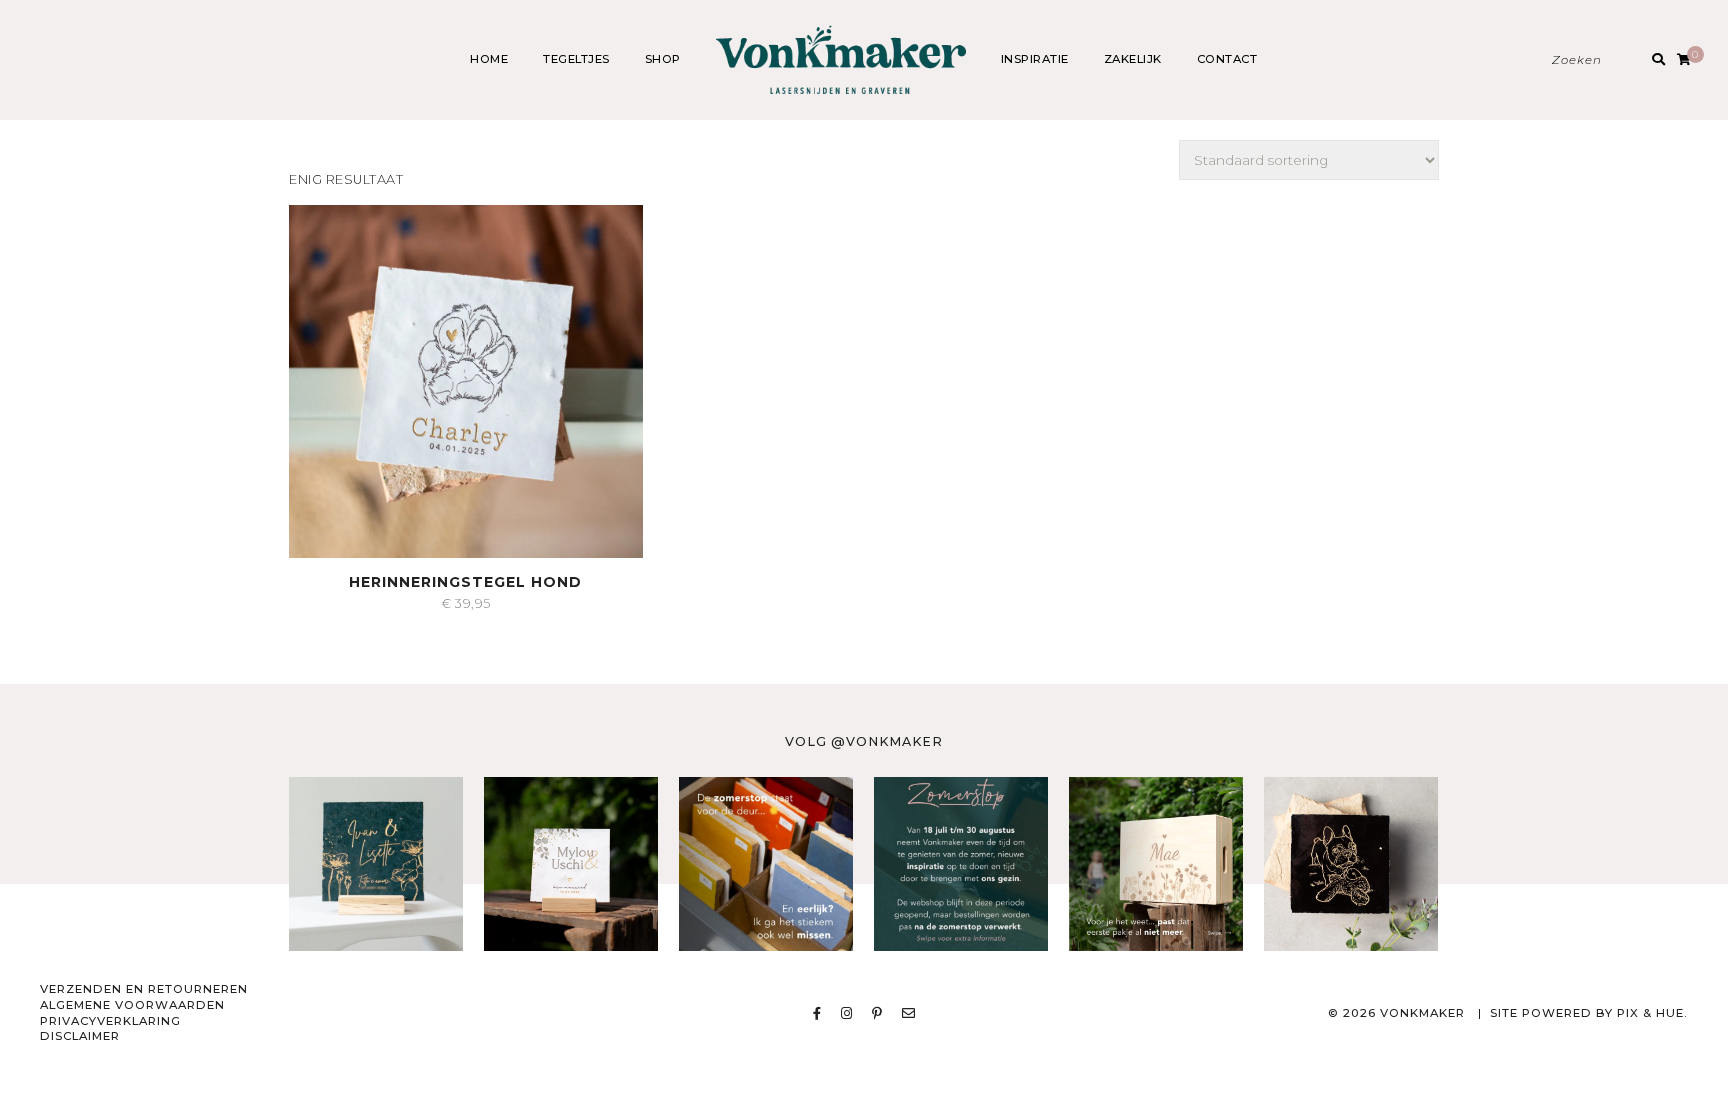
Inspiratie (1035, 59)
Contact (1227, 59)
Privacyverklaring (110, 1021)
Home (489, 59)
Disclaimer (80, 1036)
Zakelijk (1133, 59)
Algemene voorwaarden (132, 1005)
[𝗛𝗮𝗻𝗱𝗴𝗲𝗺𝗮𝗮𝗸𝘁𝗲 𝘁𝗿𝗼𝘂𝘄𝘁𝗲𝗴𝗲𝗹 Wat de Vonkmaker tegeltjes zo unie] (571, 864)
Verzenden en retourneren (144, 989)
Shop (663, 59)
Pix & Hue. (1652, 1013)
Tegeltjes (576, 59)
